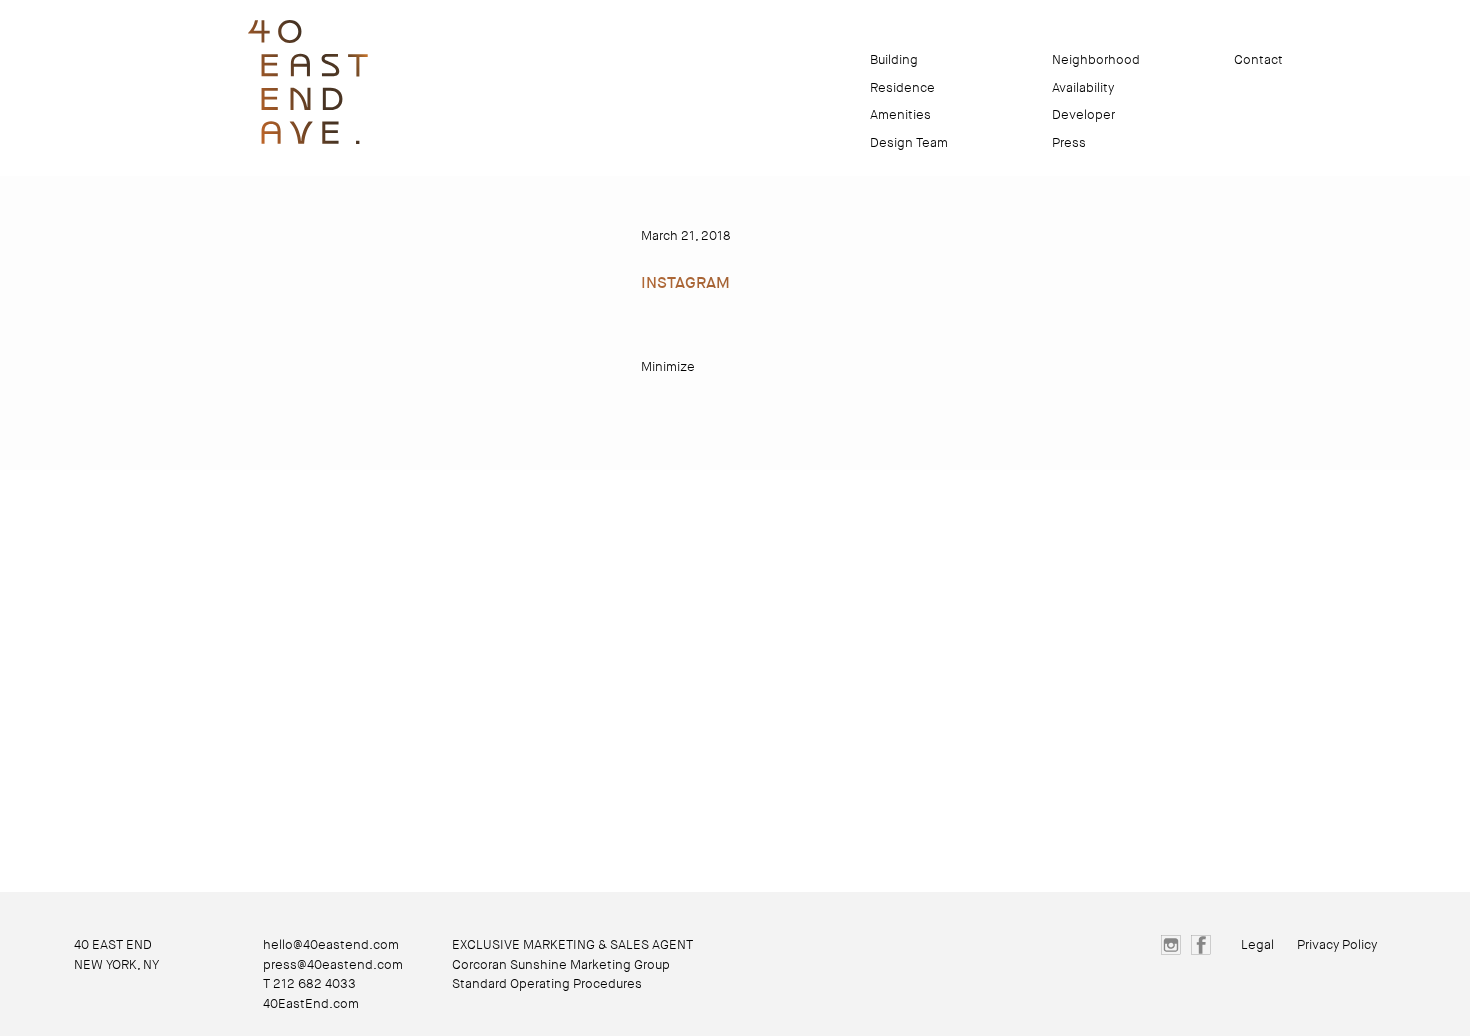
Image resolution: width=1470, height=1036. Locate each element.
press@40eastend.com (333, 964)
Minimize (668, 366)
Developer (1083, 114)
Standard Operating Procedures (547, 983)
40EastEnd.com (311, 1003)
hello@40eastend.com (331, 944)
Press (1069, 142)
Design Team (909, 142)
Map (1168, 59)
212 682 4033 (314, 983)
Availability (1083, 87)
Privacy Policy (1337, 944)
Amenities (900, 114)
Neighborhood (1096, 59)
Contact (1258, 59)
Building (894, 59)
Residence (902, 87)
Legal (1257, 944)
